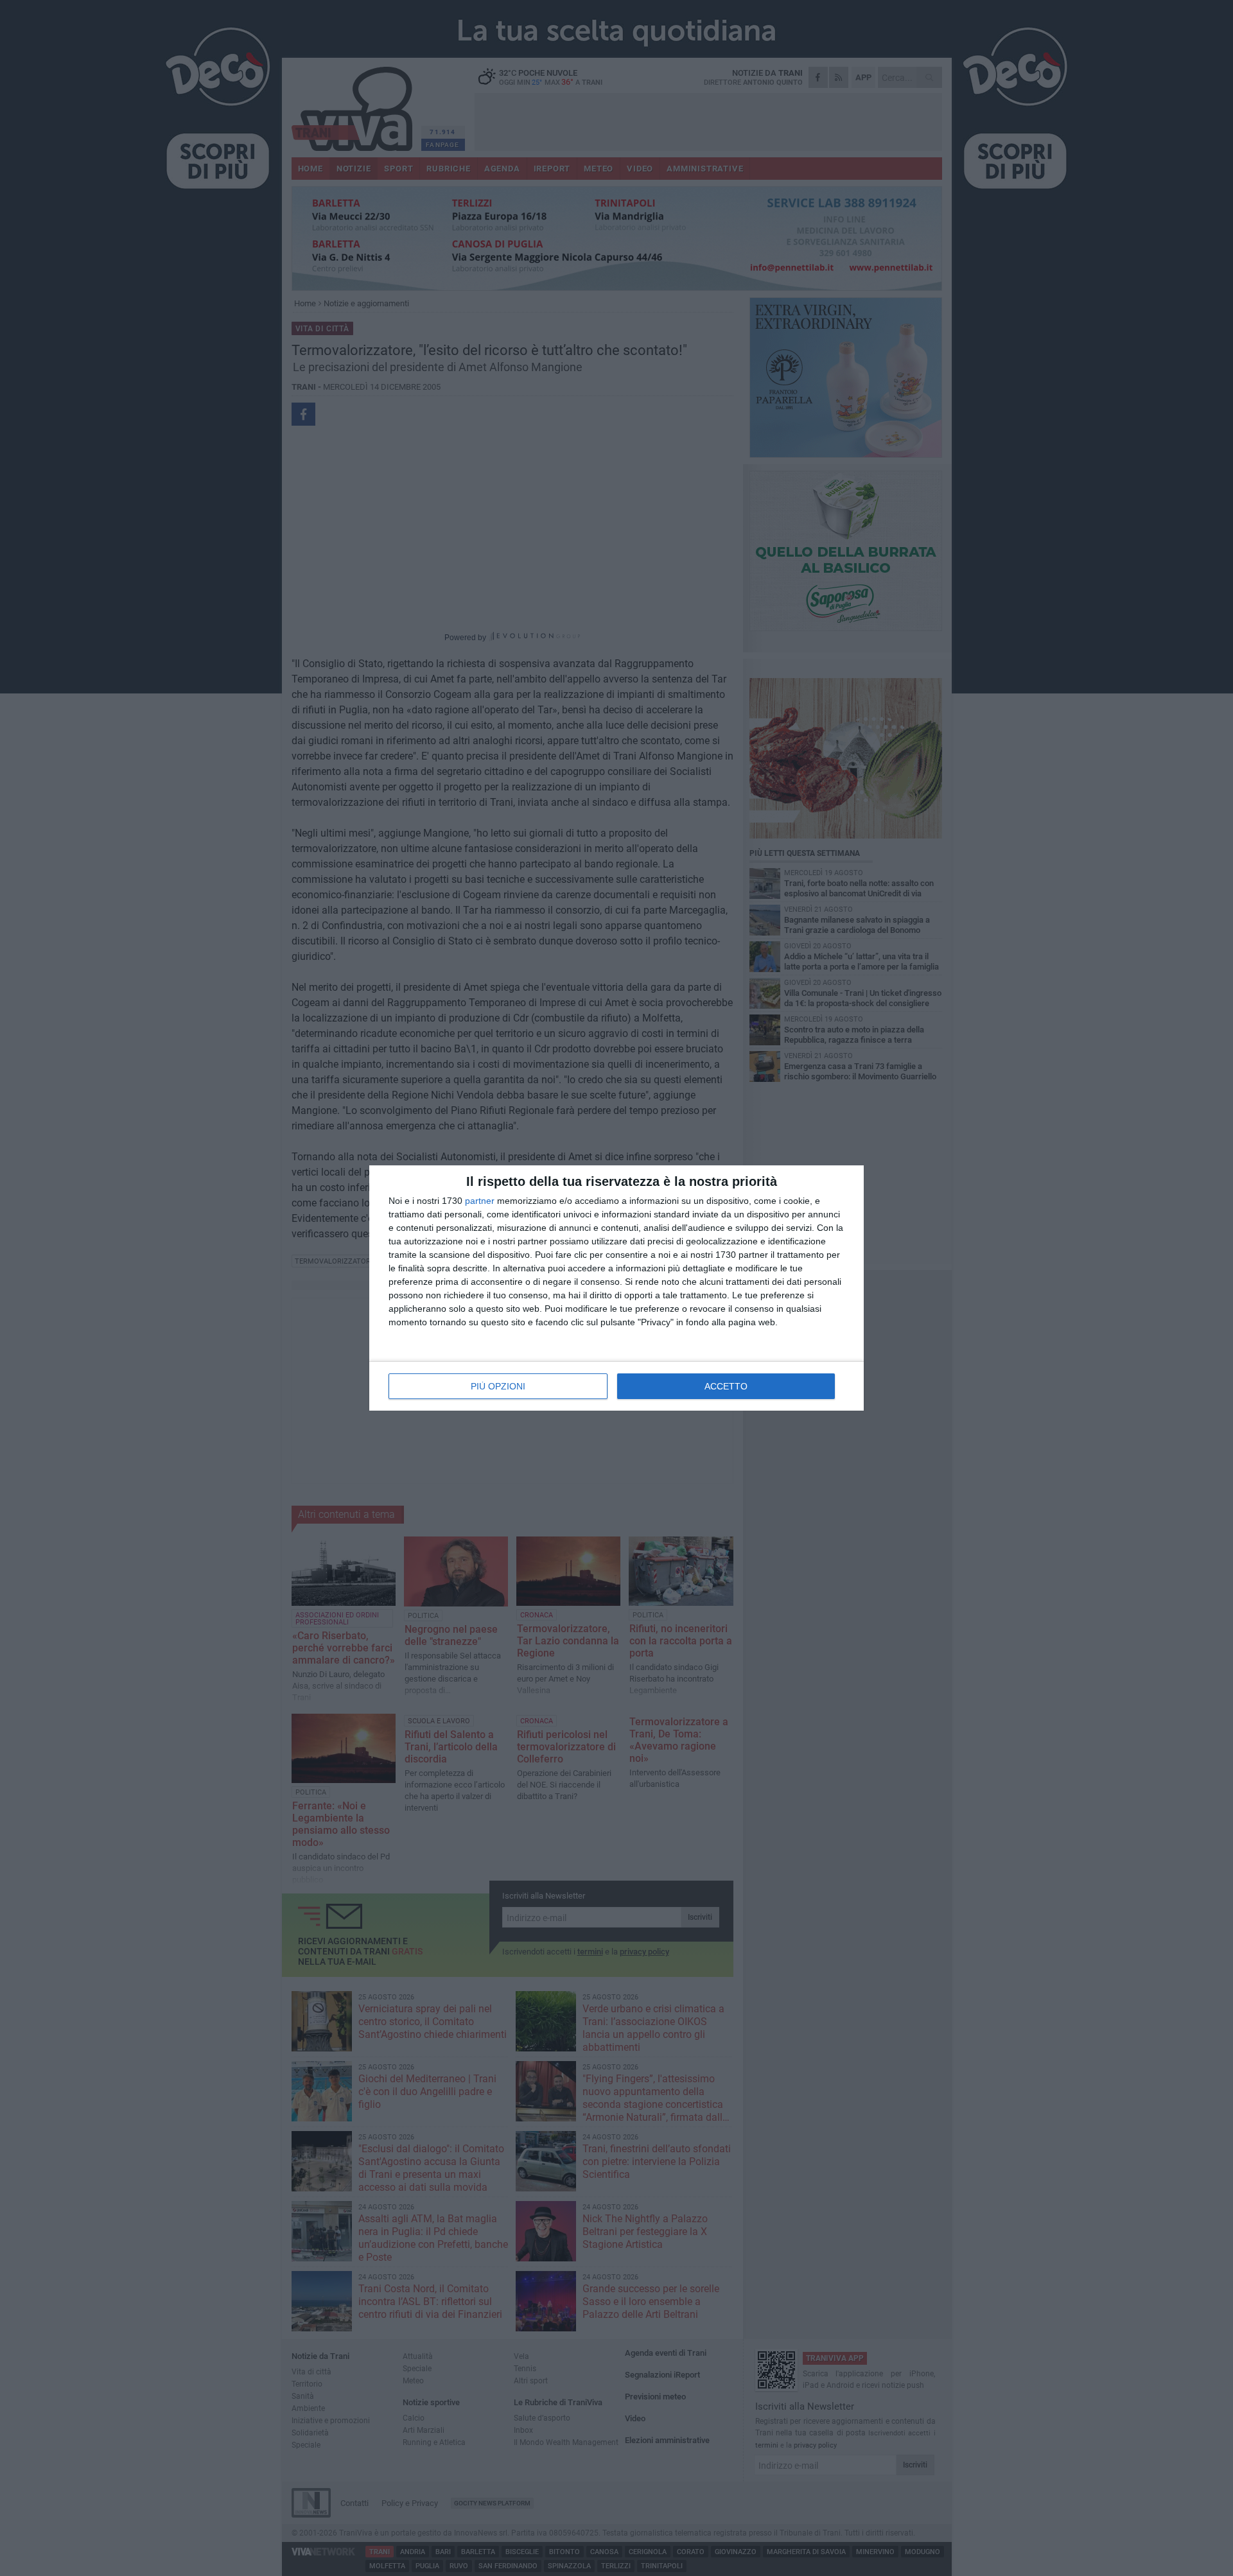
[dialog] (616, 1288)
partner (480, 1201)
